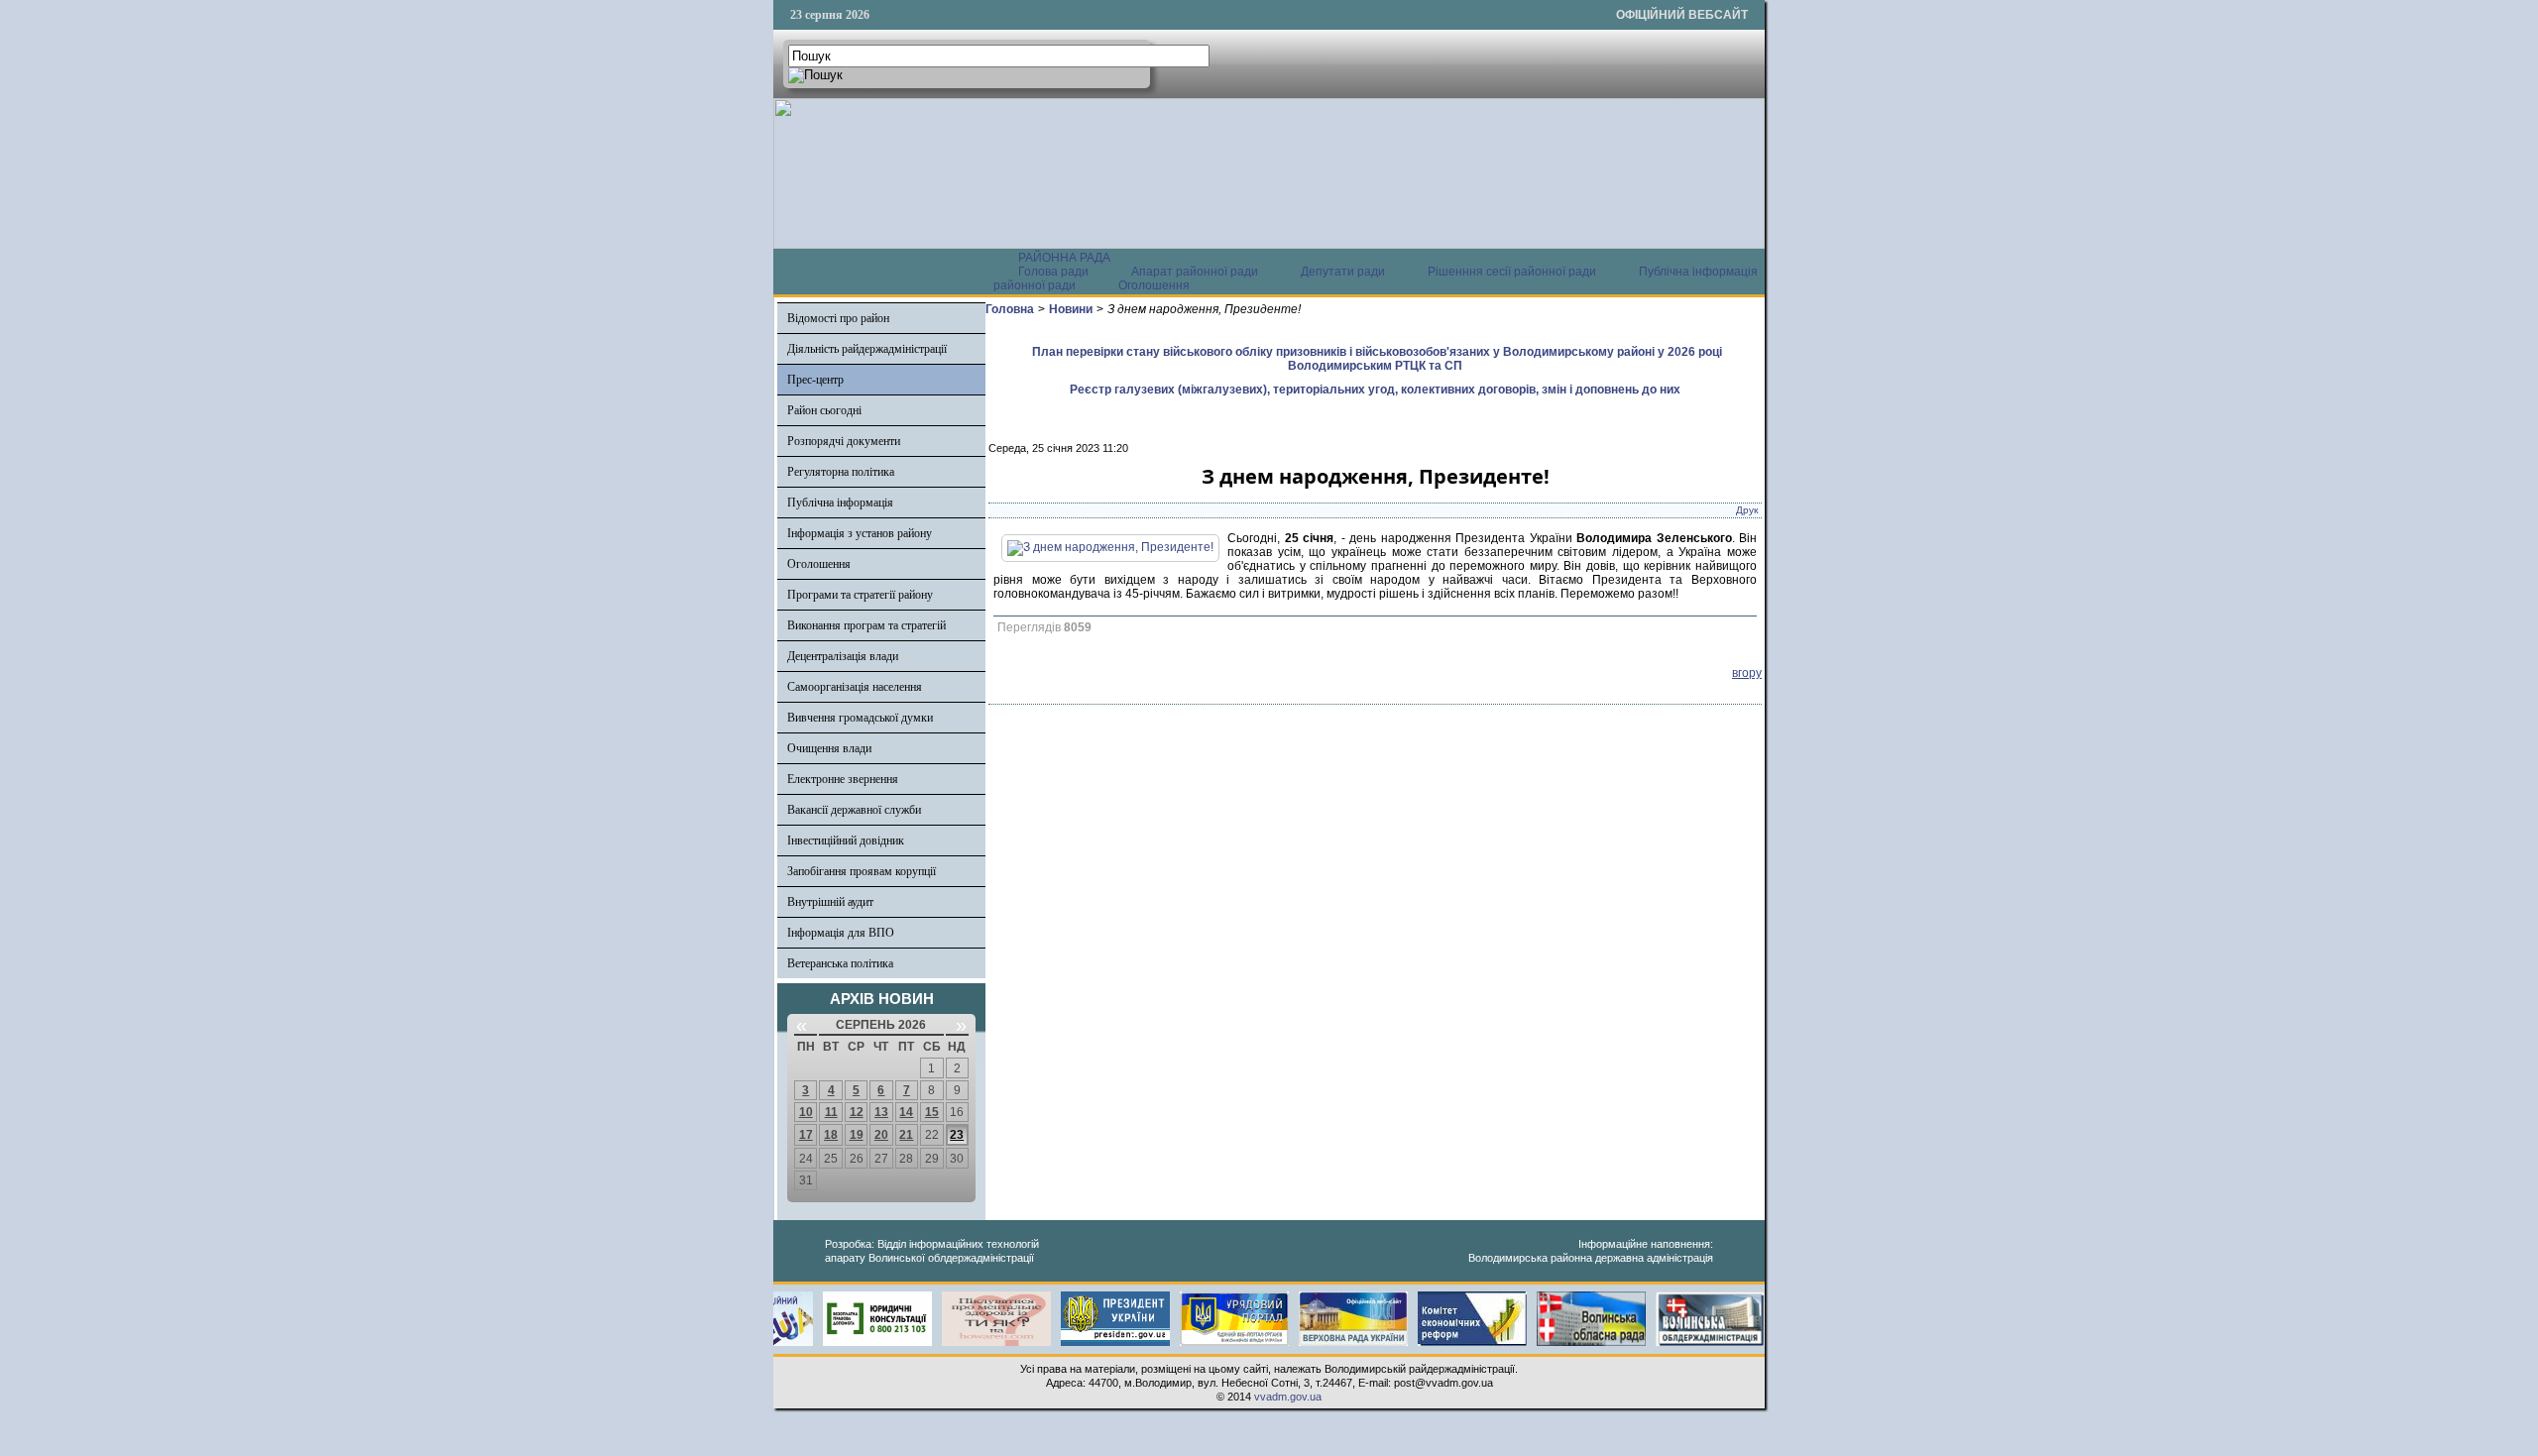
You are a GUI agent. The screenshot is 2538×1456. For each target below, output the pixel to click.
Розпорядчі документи (844, 441)
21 (906, 1135)
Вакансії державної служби (854, 810)
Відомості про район (838, 318)
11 (831, 1112)
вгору (1747, 673)
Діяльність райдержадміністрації (867, 349)
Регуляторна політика (841, 472)
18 (831, 1135)
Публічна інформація (840, 503)
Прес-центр (815, 380)
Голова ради (1053, 272)
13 (881, 1112)
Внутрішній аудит (830, 902)
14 (906, 1112)
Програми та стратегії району (860, 595)
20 (881, 1135)
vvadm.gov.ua (1288, 1397)
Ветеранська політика (840, 963)
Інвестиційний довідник (846, 840)
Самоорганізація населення (855, 687)
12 (857, 1112)
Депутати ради (1343, 272)
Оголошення (1154, 285)
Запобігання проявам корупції (862, 871)
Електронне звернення (843, 779)
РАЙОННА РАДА (1064, 258)
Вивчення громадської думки (860, 718)
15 (932, 1112)
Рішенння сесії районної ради (1512, 272)
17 (806, 1135)
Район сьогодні (824, 410)
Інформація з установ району (860, 533)
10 (806, 1112)
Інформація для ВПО (841, 933)
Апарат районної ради (1195, 272)
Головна (1010, 309)
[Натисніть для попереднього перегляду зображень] (1110, 547)
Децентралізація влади (843, 656)
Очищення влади (829, 748)
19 (857, 1135)
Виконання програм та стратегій (866, 625)
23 (957, 1135)
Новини (1071, 309)
